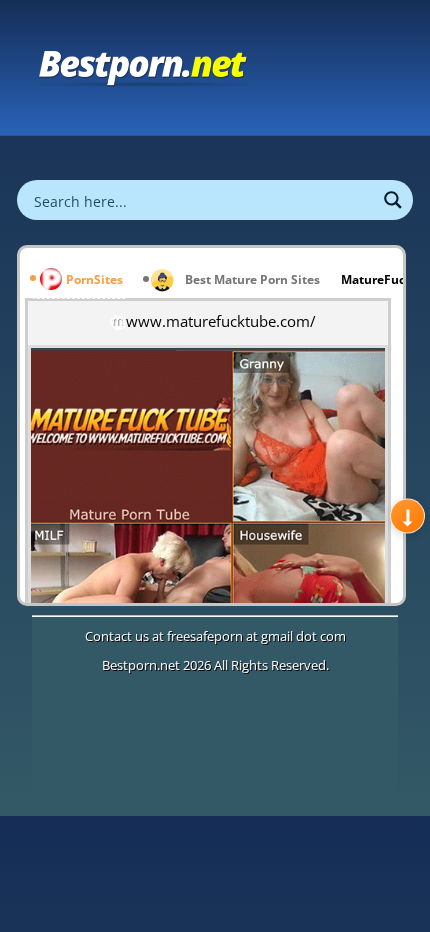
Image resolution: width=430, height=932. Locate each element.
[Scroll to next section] (407, 516)
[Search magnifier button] (393, 200)
